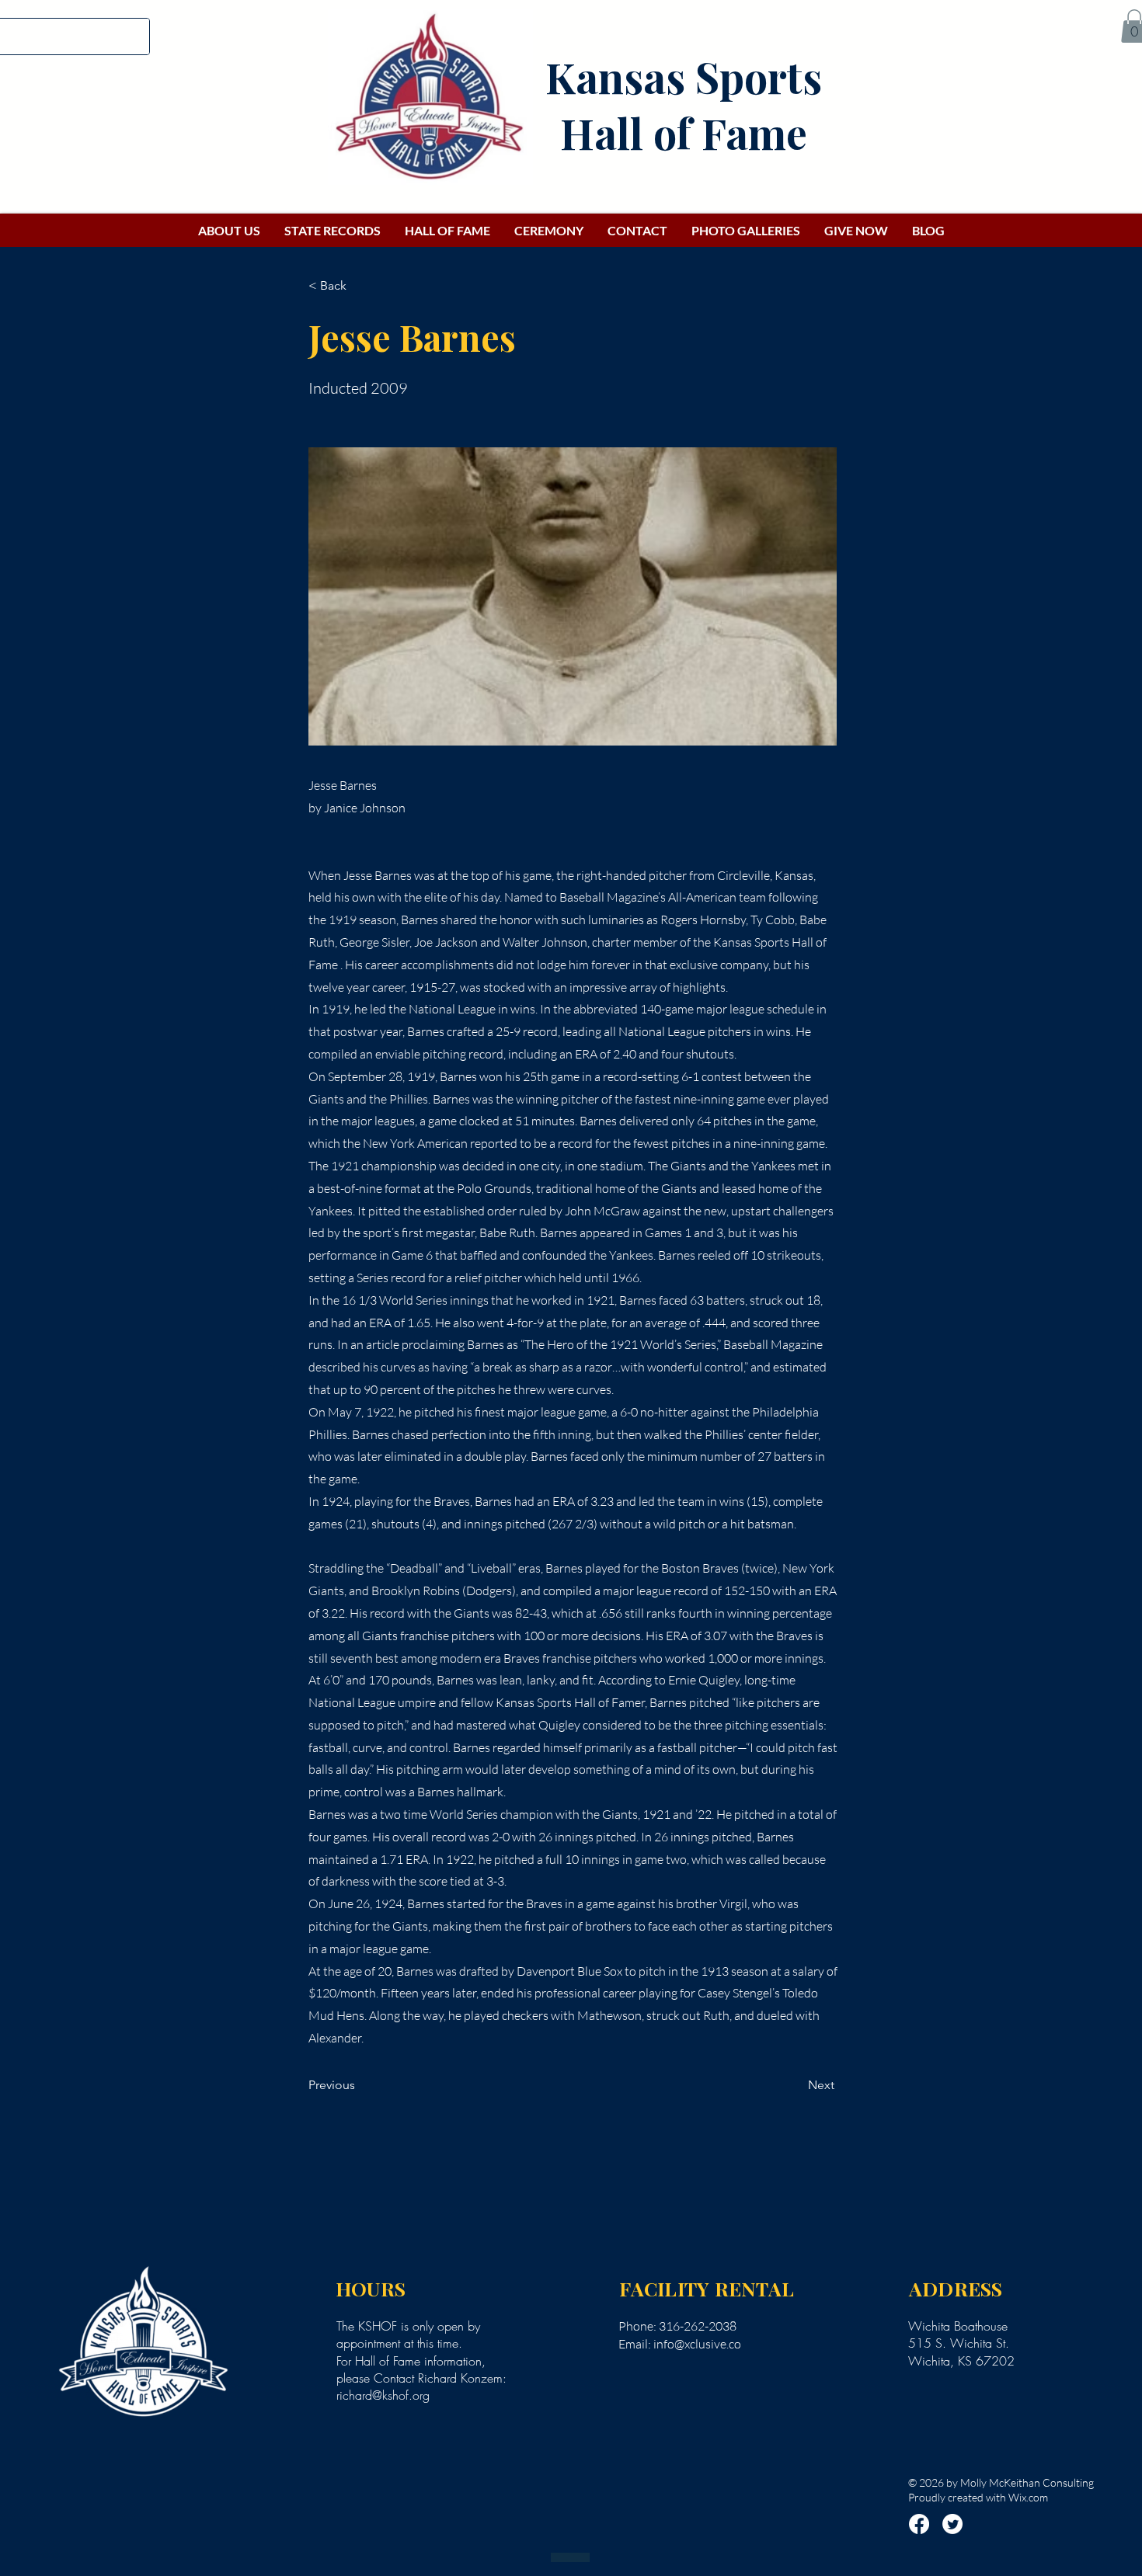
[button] (360, 286)
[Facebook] (919, 2524)
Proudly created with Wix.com (978, 2497)
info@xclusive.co (697, 2344)
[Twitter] (952, 2524)
